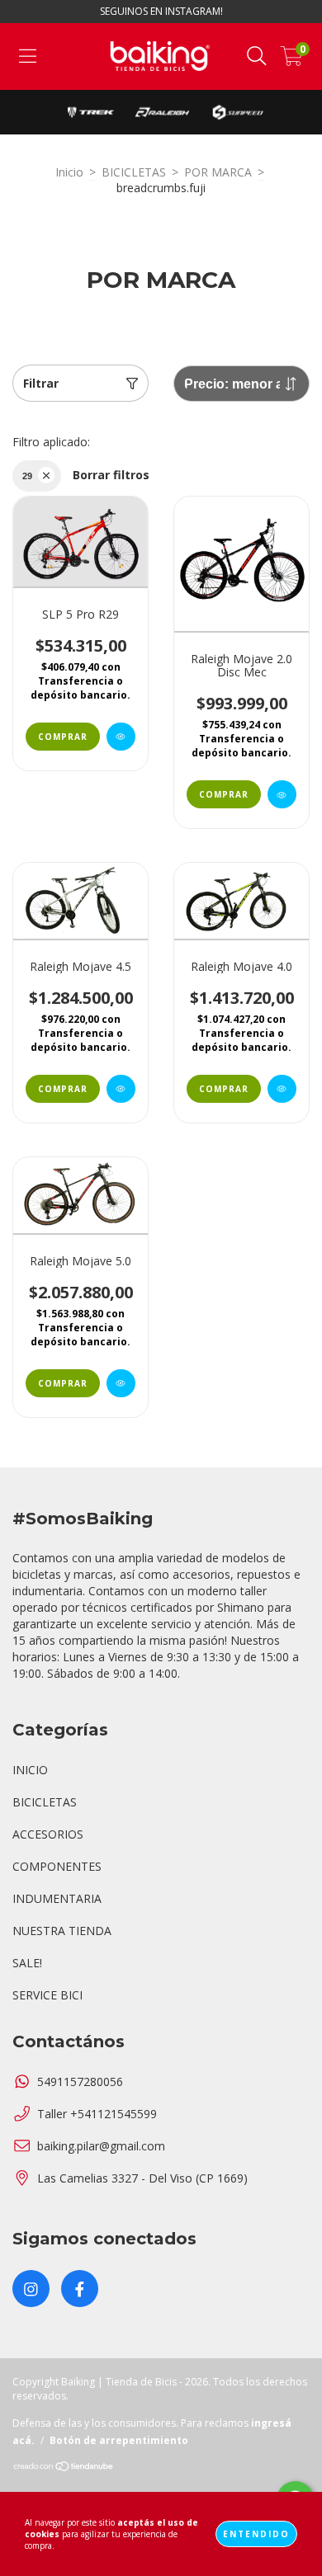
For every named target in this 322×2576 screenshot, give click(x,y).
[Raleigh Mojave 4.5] (121, 1089)
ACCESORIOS (48, 1834)
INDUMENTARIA (57, 1898)
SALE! (27, 1963)
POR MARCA (218, 172)
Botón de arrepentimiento (119, 2440)
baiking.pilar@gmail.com (101, 2146)
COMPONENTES (57, 1866)
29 (27, 476)
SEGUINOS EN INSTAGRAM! (161, 11)
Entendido (256, 2534)
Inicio (69, 172)
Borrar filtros (111, 475)
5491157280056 (80, 2082)
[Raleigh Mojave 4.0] (282, 1089)
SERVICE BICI (47, 1995)
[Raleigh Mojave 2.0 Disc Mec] (282, 794)
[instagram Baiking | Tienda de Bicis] (31, 2289)
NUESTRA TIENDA (62, 1931)
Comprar (63, 737)
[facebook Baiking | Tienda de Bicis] (80, 2289)
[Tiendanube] (64, 2468)
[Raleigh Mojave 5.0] (121, 1383)
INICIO (30, 1770)
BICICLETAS (134, 172)
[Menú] (28, 57)
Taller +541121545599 (97, 2114)
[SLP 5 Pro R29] (121, 737)
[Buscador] (257, 57)
